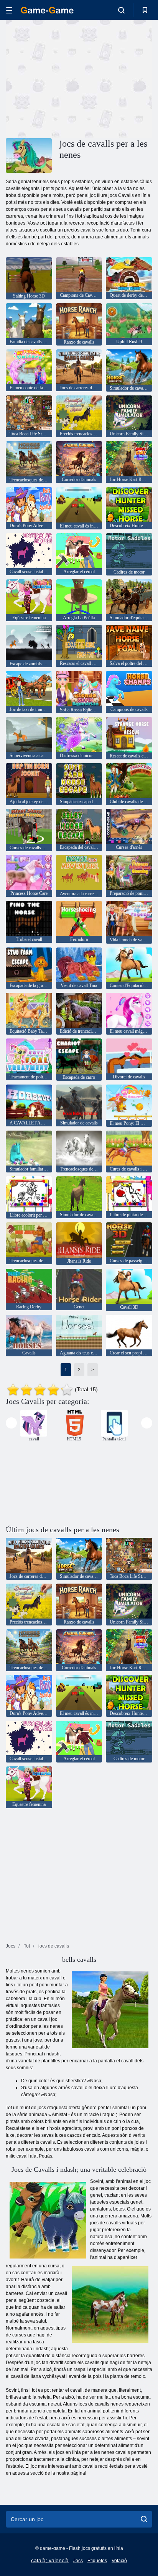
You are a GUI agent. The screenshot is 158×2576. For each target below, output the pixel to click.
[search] (144, 2519)
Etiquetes (97, 2561)
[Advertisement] (71, 78)
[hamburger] (9, 10)
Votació (119, 2561)
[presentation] (11, 1423)
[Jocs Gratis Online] (47, 10)
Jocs (78, 2561)
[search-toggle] (121, 10)
